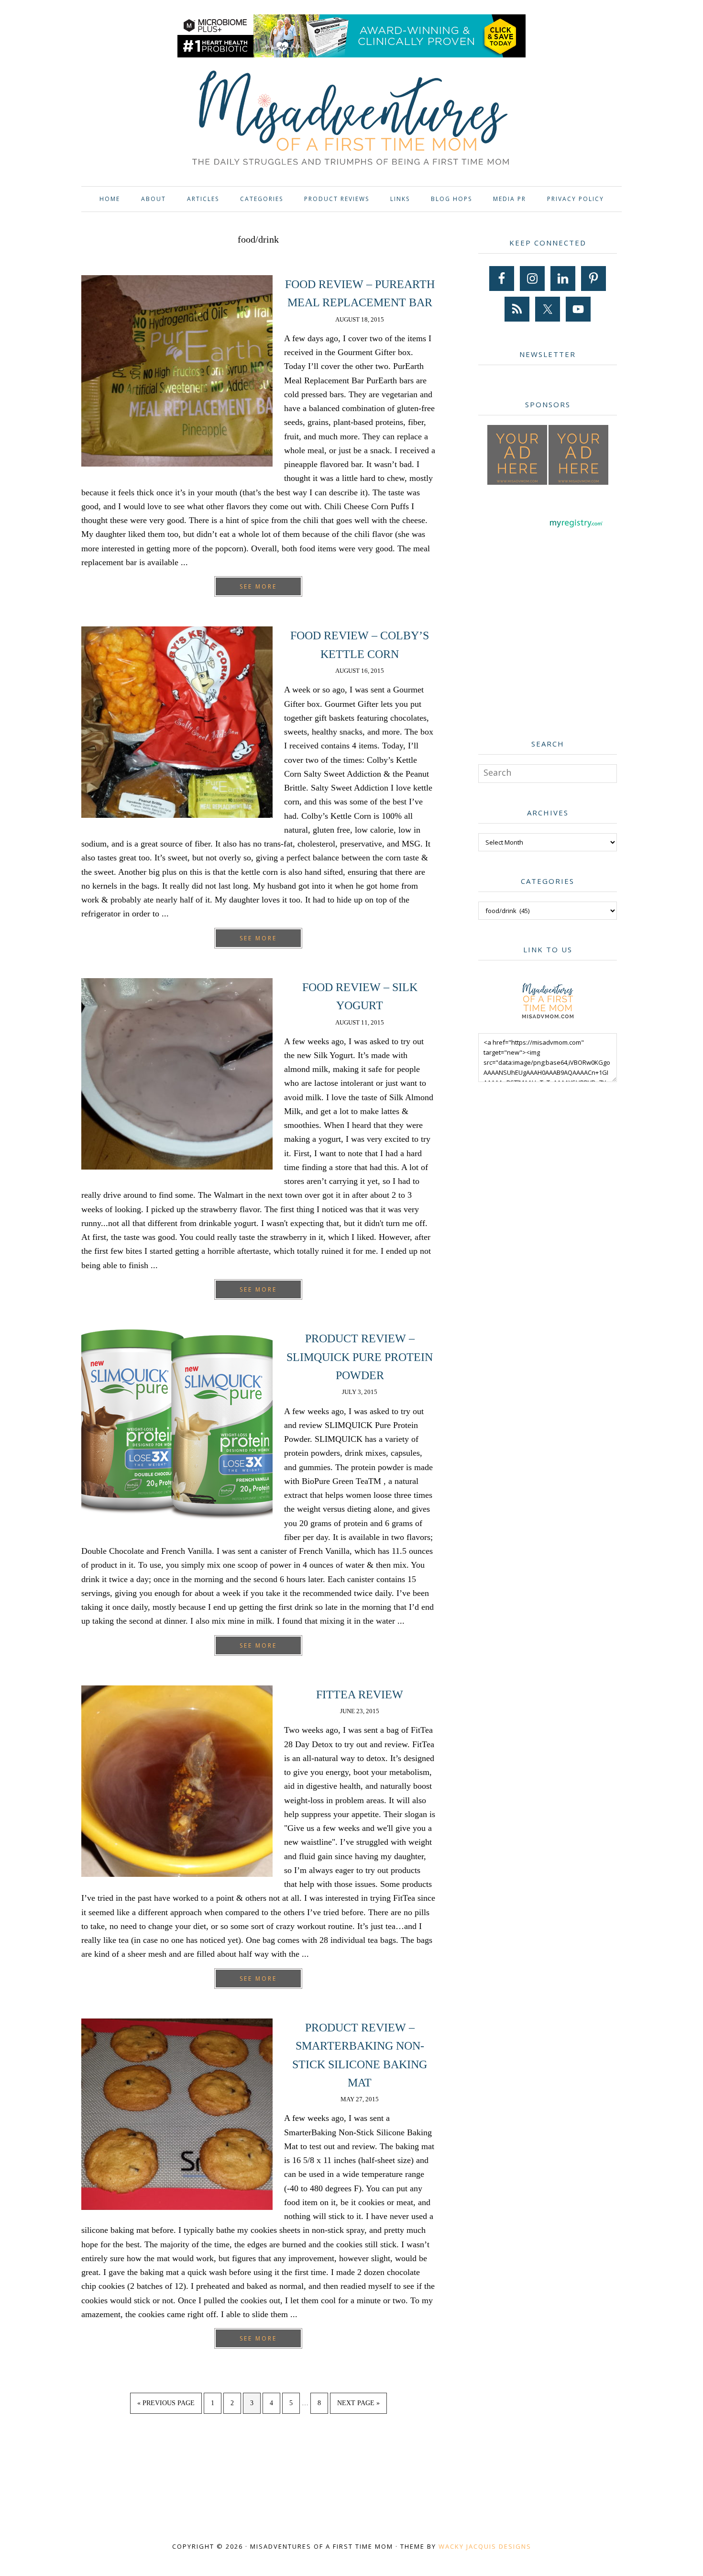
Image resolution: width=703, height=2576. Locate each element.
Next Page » (358, 2406)
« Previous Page (166, 2406)
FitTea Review (360, 1695)
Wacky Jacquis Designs (485, 2546)
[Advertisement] (550, 651)
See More (258, 586)
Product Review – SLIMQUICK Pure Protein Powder (360, 1357)
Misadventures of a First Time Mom (351, 119)
